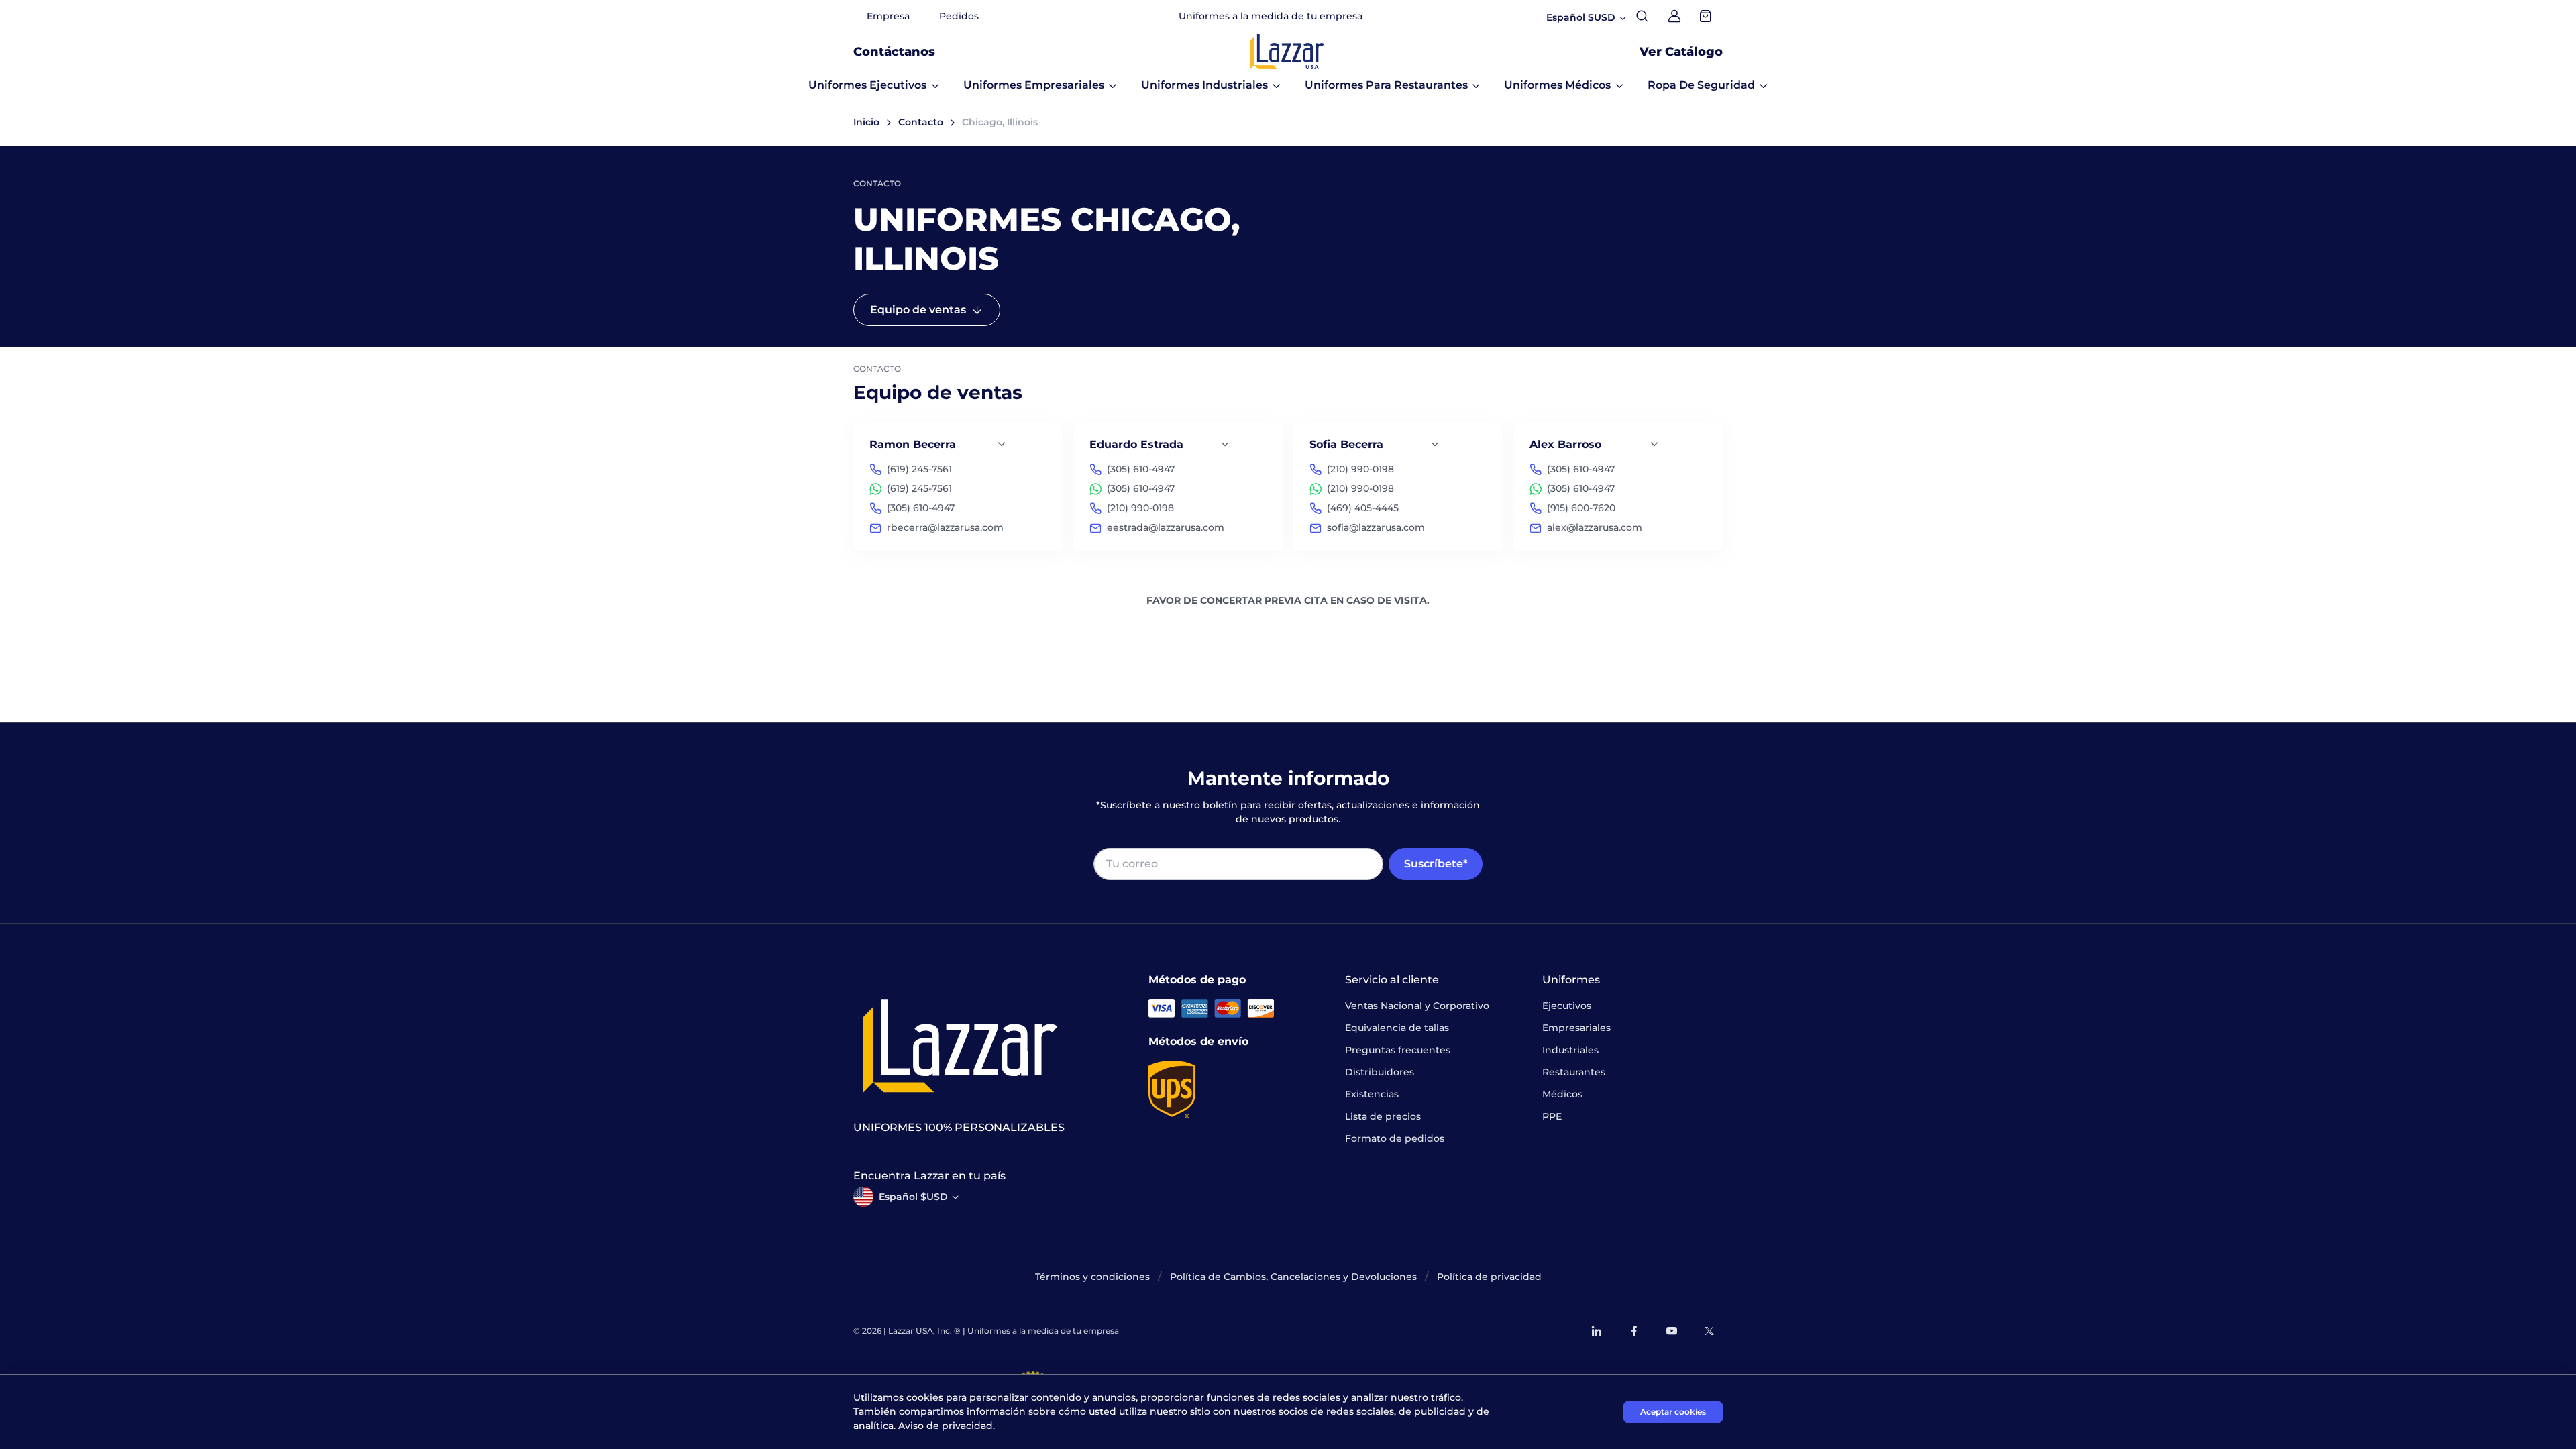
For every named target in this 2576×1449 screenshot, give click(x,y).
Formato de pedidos (1395, 1138)
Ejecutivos (1567, 1006)
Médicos (1562, 1094)
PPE (1552, 1116)
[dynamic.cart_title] (1707, 16)
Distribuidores (1380, 1072)
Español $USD (913, 1197)
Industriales (1570, 1050)
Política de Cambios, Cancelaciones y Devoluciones (1293, 1277)
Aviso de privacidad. (947, 1426)
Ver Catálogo (1681, 52)
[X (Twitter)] (1709, 1331)
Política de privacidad (1489, 1277)
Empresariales (1576, 1028)
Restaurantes (1574, 1072)
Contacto (921, 122)
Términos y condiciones (1092, 1277)
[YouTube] (1672, 1331)
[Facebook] (1634, 1331)
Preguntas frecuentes (1398, 1050)
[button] (874, 85)
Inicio (866, 122)
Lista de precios (1383, 1116)
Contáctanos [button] (894, 52)
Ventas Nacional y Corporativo (1417, 1006)
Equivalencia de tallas (1397, 1028)
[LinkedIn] (1597, 1331)
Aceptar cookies (1673, 1412)
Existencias (1372, 1094)
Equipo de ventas (918, 310)
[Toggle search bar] (1642, 16)
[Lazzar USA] (1287, 51)
